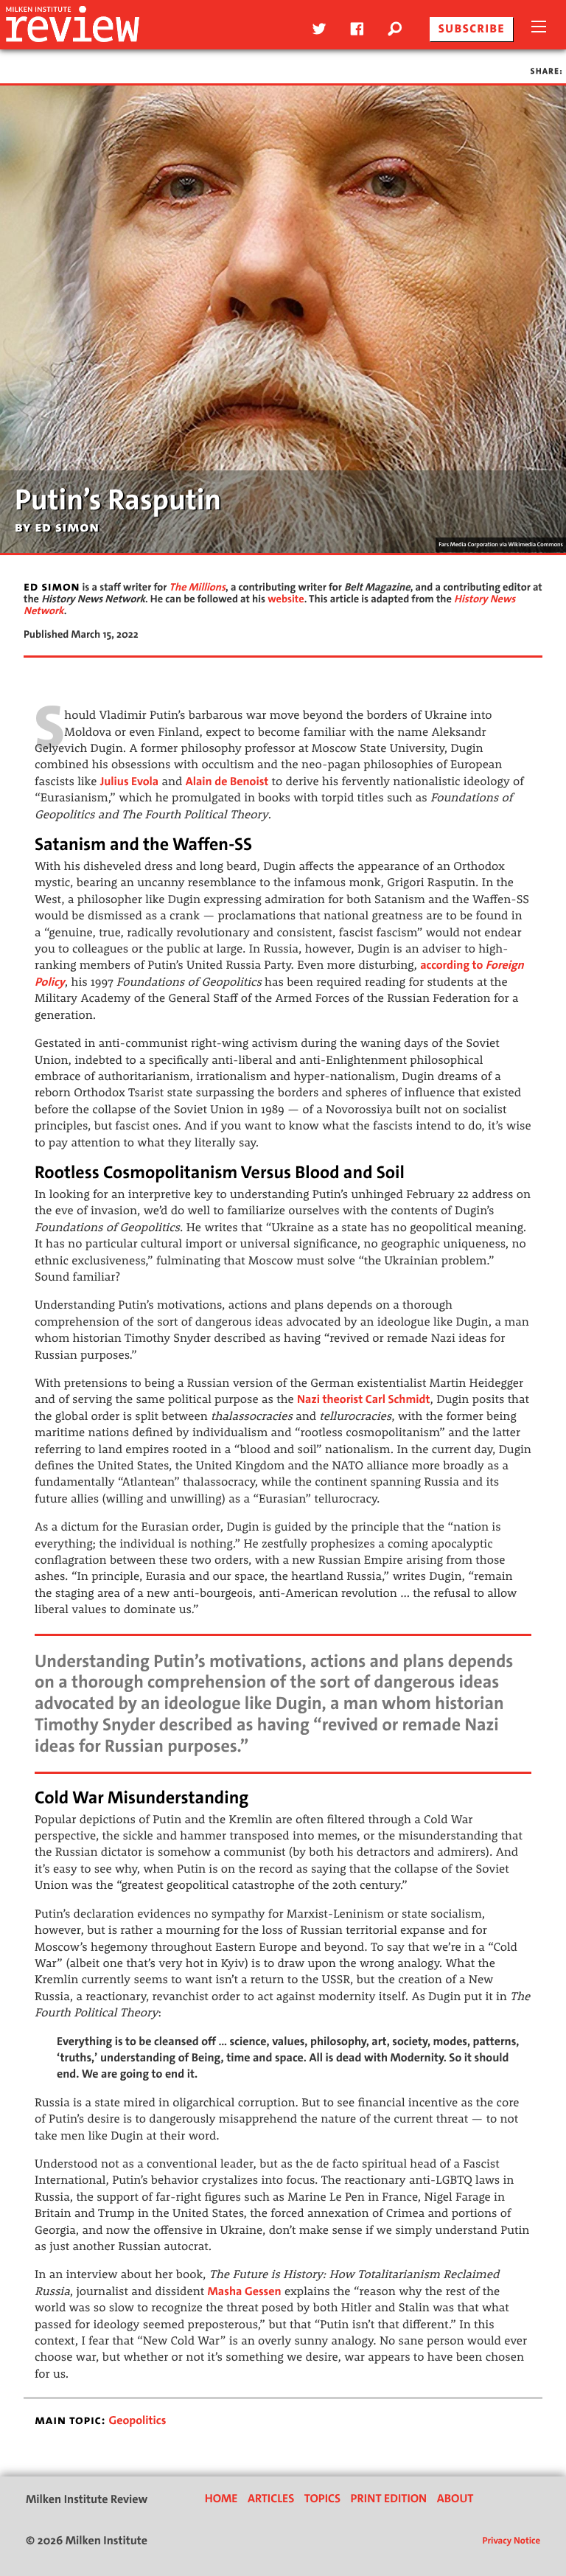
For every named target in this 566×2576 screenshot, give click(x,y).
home (221, 2499)
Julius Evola (130, 782)
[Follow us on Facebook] (355, 29)
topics (322, 2499)
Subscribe (472, 29)
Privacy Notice (511, 2541)
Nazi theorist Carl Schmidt (363, 1400)
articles (271, 2499)
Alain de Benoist (227, 782)
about (455, 2499)
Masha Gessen (245, 2292)
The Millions (198, 587)
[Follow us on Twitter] (317, 29)
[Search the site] (401, 29)
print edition (389, 2499)
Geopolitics (137, 2421)
